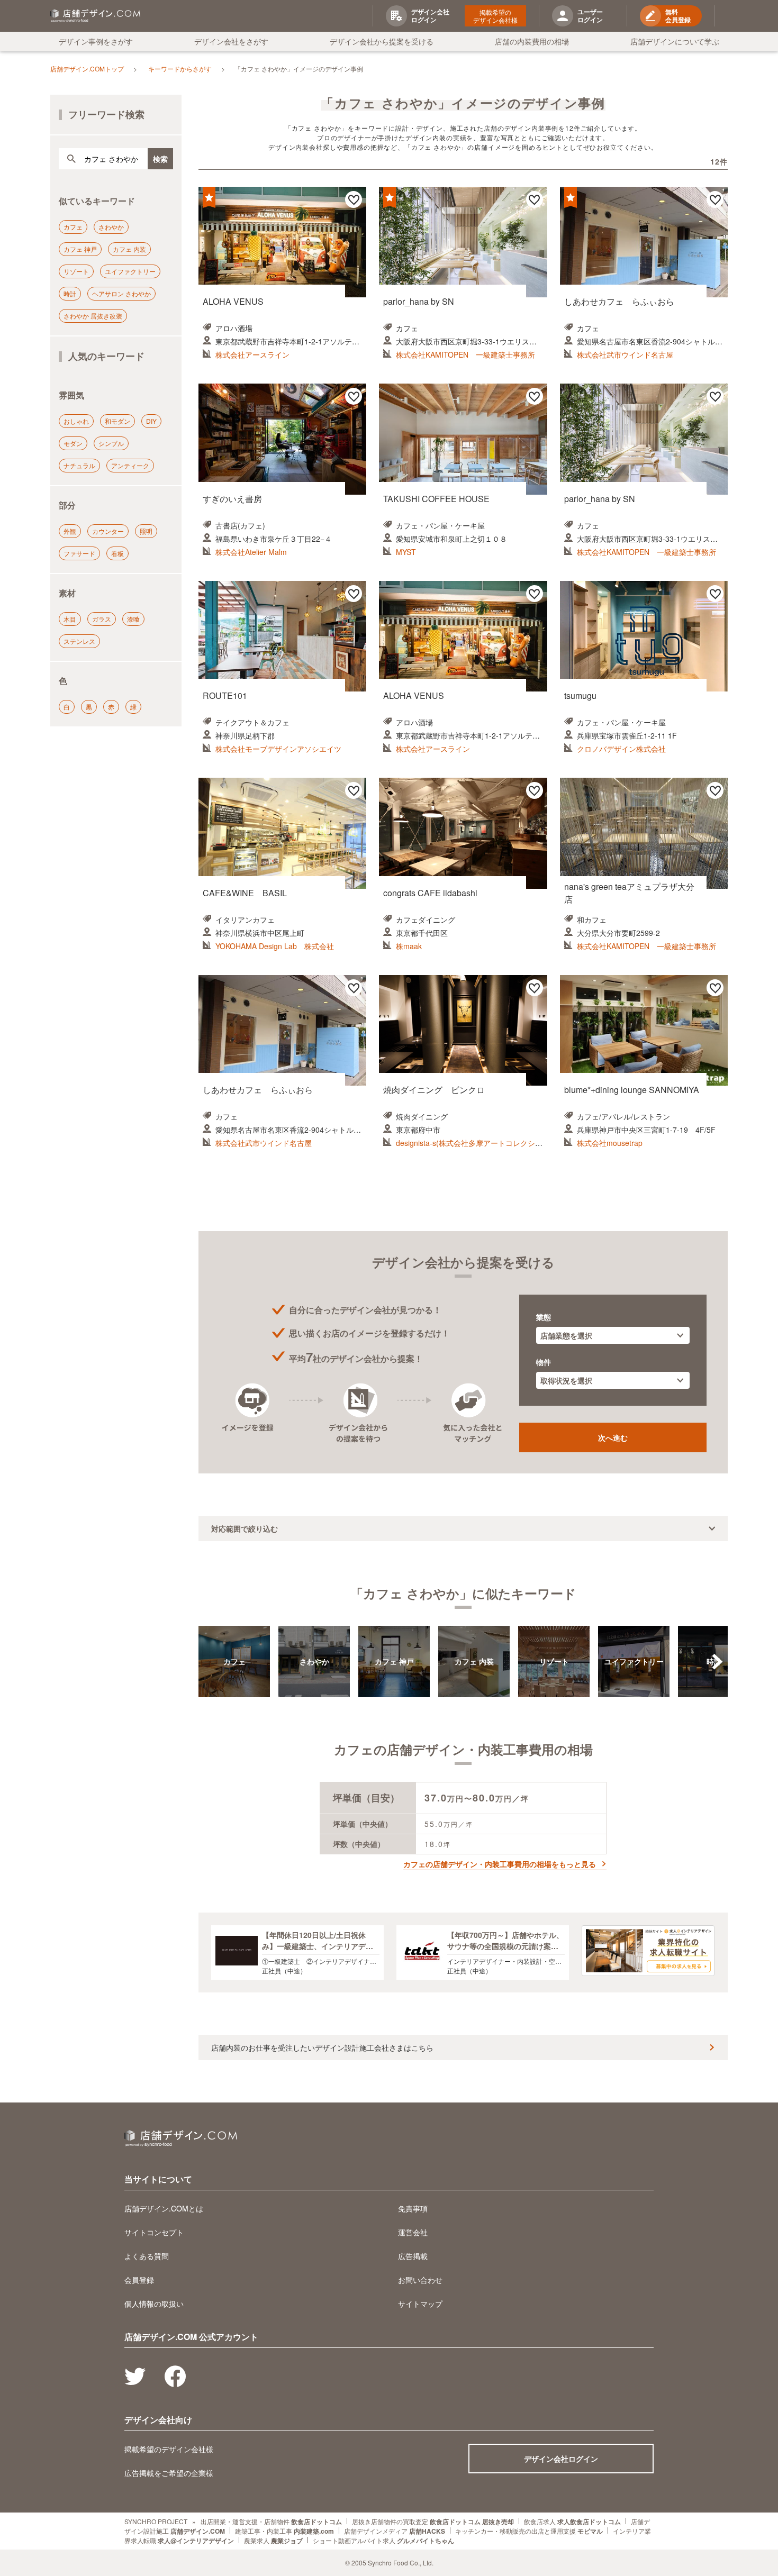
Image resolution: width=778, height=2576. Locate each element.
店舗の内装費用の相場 (532, 41)
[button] (717, 1662)
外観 (70, 531)
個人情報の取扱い (154, 2304)
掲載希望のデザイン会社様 (495, 16)
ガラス (102, 619)
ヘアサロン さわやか (121, 293)
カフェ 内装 (129, 249)
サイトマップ (420, 2304)
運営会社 (413, 2232)
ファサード (79, 553)
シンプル (111, 443)
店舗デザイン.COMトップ (87, 69)
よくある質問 (147, 2256)
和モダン (117, 421)
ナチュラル (79, 465)
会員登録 (139, 2280)
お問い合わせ (420, 2280)
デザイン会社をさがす (231, 41)
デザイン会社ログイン (561, 2459)
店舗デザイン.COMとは (164, 2208)
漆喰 (133, 619)
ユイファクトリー (130, 271)
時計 (70, 293)
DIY (151, 421)
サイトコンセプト (154, 2232)
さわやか (111, 227)
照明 (146, 531)
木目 (70, 619)
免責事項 (413, 2208)
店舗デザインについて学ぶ (675, 41)
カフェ (73, 227)
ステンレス (79, 641)
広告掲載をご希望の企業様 (169, 2473)
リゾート (76, 271)
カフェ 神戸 (80, 249)
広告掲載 (413, 2256)
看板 (117, 553)
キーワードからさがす (180, 69)
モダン (73, 443)
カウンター (108, 531)
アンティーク (130, 465)
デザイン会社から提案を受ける (382, 41)
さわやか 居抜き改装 (93, 316)
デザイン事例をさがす (96, 41)
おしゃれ (76, 421)
